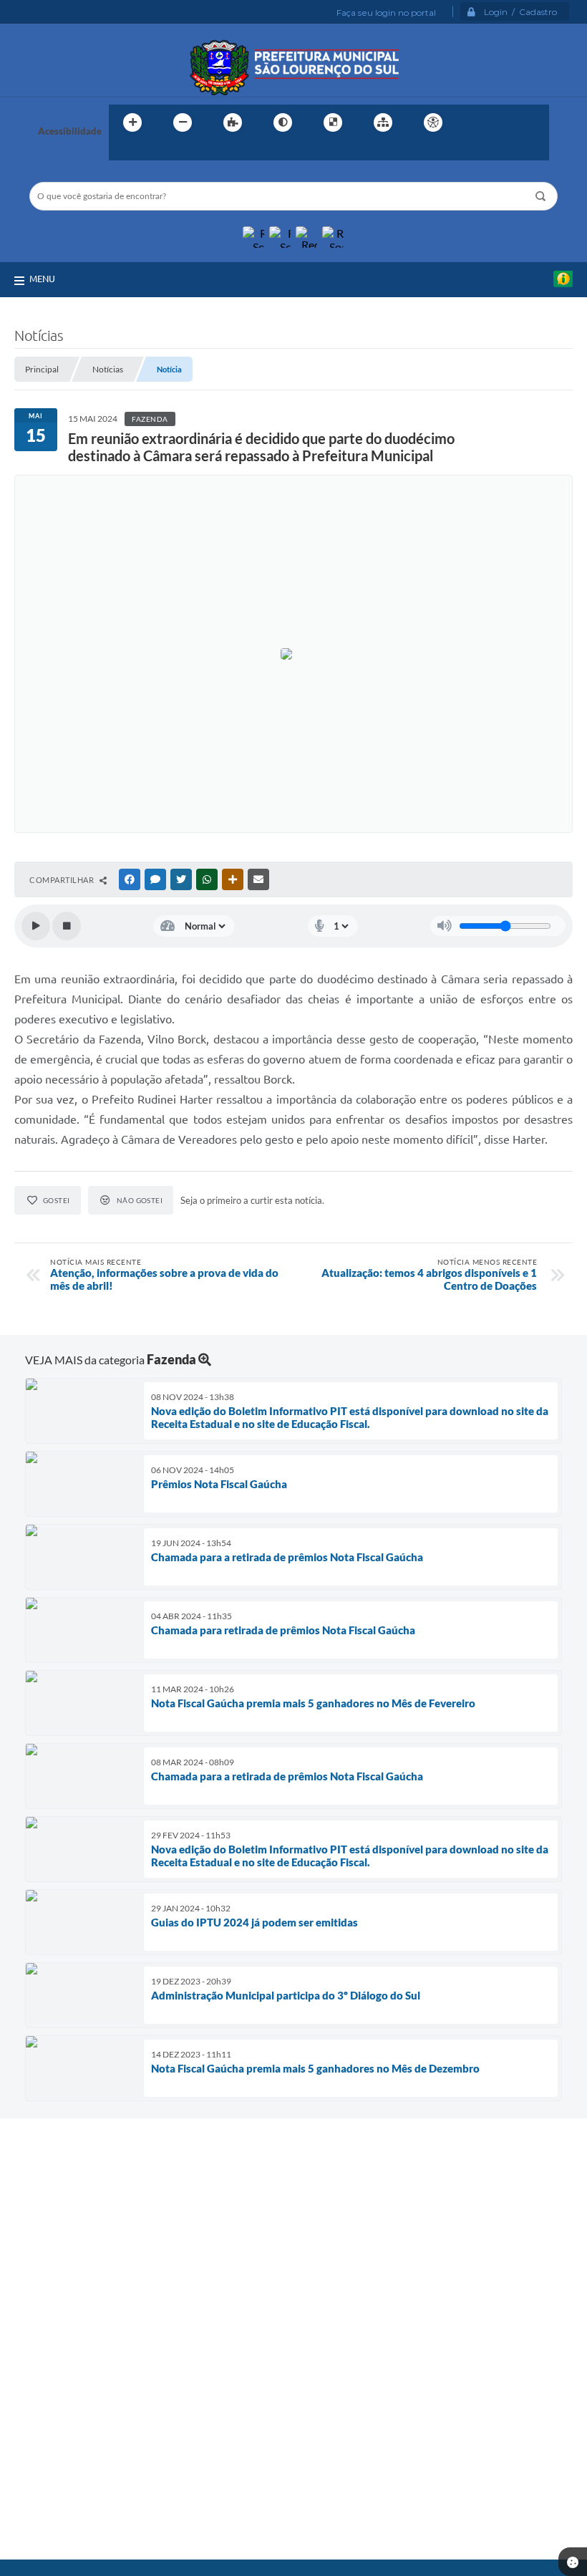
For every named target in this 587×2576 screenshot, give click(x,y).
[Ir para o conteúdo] (474, 122)
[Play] (36, 926)
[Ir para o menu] (505, 122)
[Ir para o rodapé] (155, 152)
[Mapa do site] (383, 122)
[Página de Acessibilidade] (433, 122)
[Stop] (67, 926)
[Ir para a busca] (123, 152)
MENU (42, 279)
